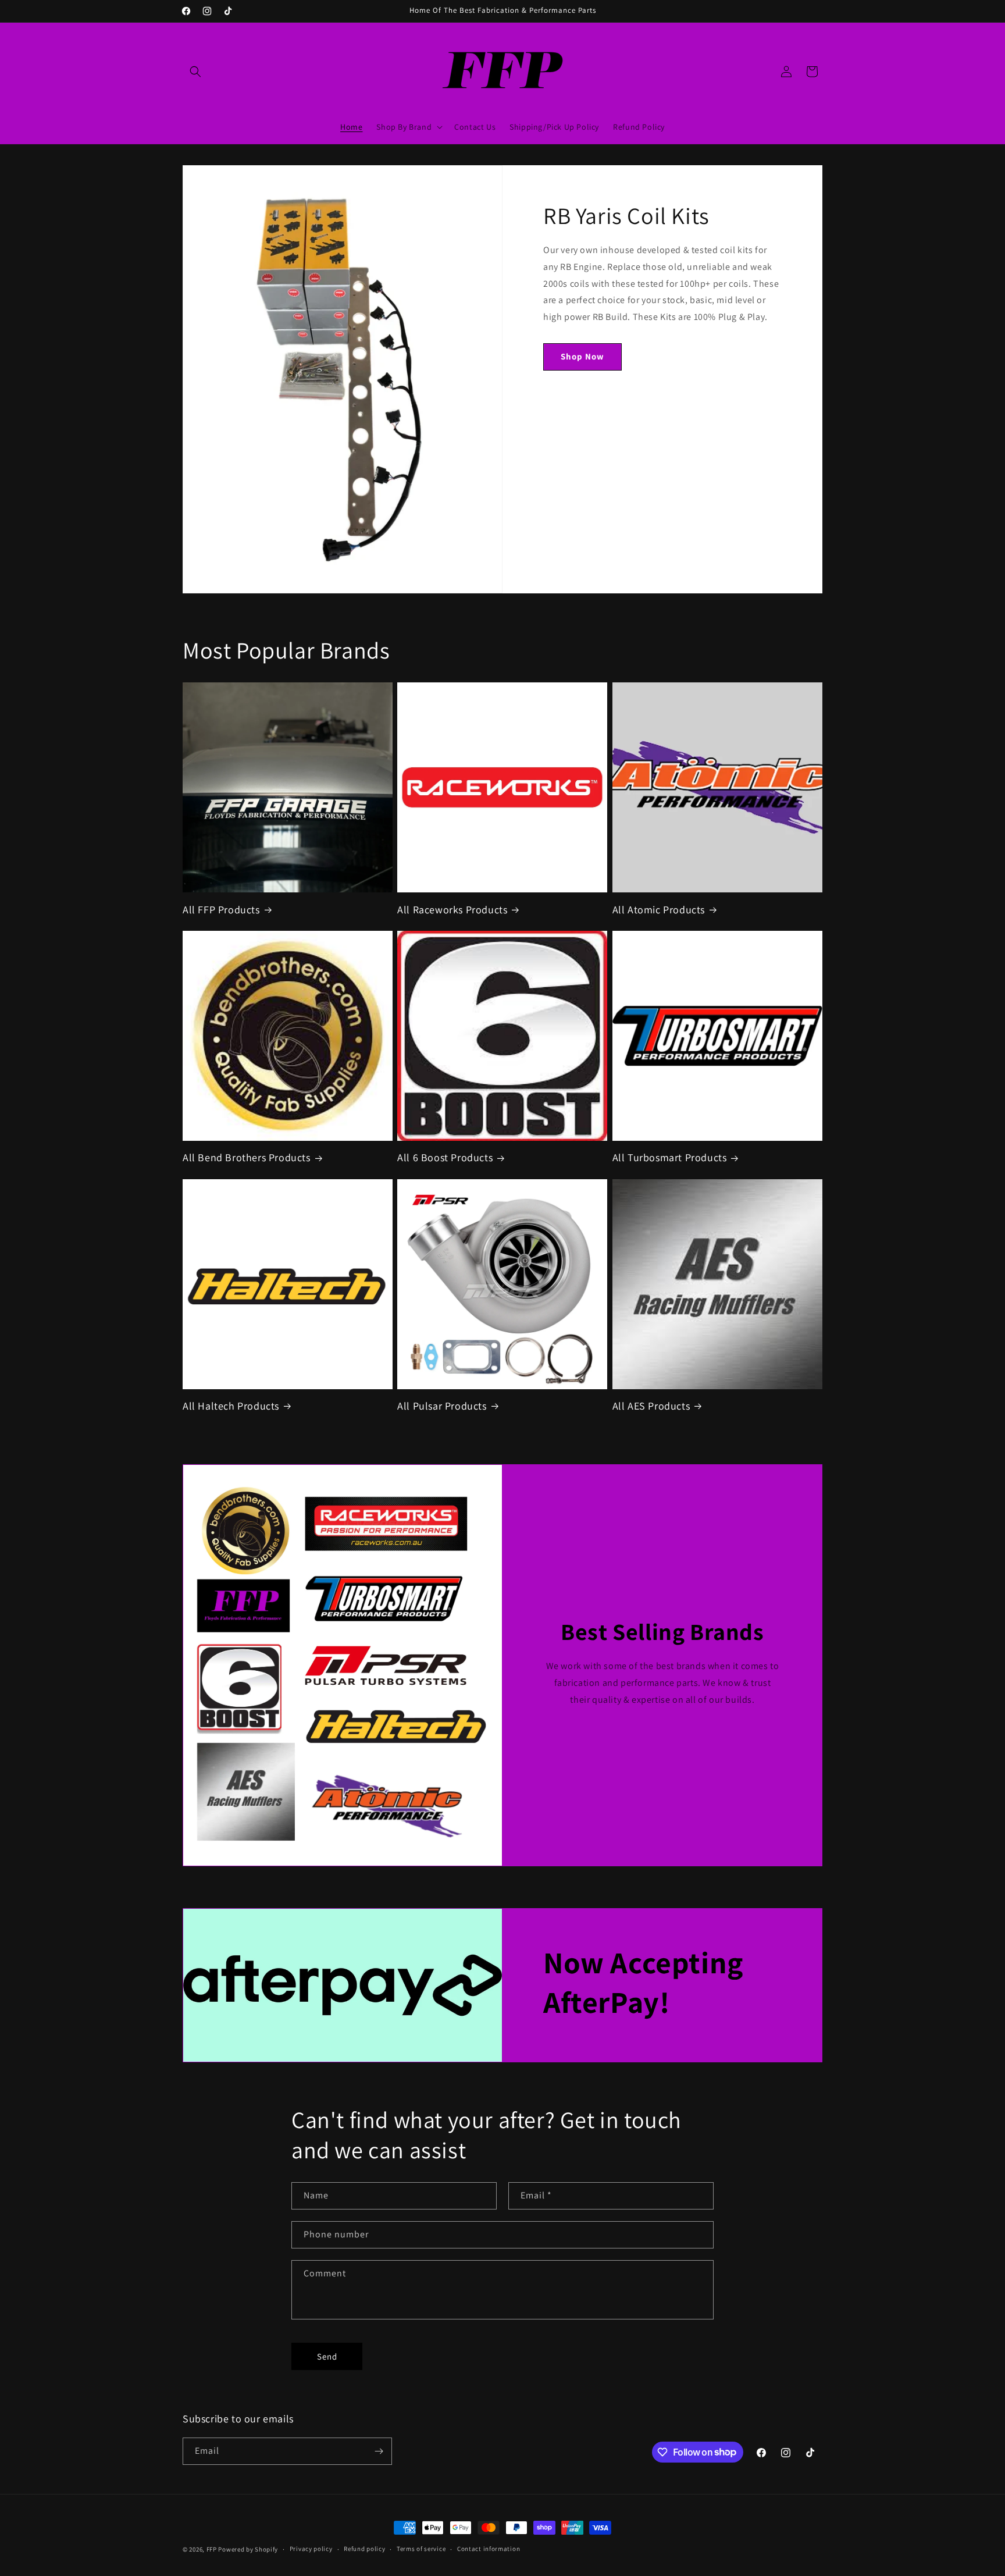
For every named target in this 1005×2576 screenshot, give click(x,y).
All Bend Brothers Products (247, 1157)
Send (327, 2356)
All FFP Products (221, 910)
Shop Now (582, 356)
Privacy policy (311, 2549)
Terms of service (421, 2549)
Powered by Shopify (248, 2549)
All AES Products (651, 1406)
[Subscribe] (379, 2451)
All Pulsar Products (442, 1406)
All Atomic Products (659, 910)
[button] (195, 72)
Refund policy (364, 2549)
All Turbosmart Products (670, 1157)
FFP (212, 2549)
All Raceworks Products (452, 910)
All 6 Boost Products (445, 1157)
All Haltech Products (231, 1406)
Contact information (489, 2549)
